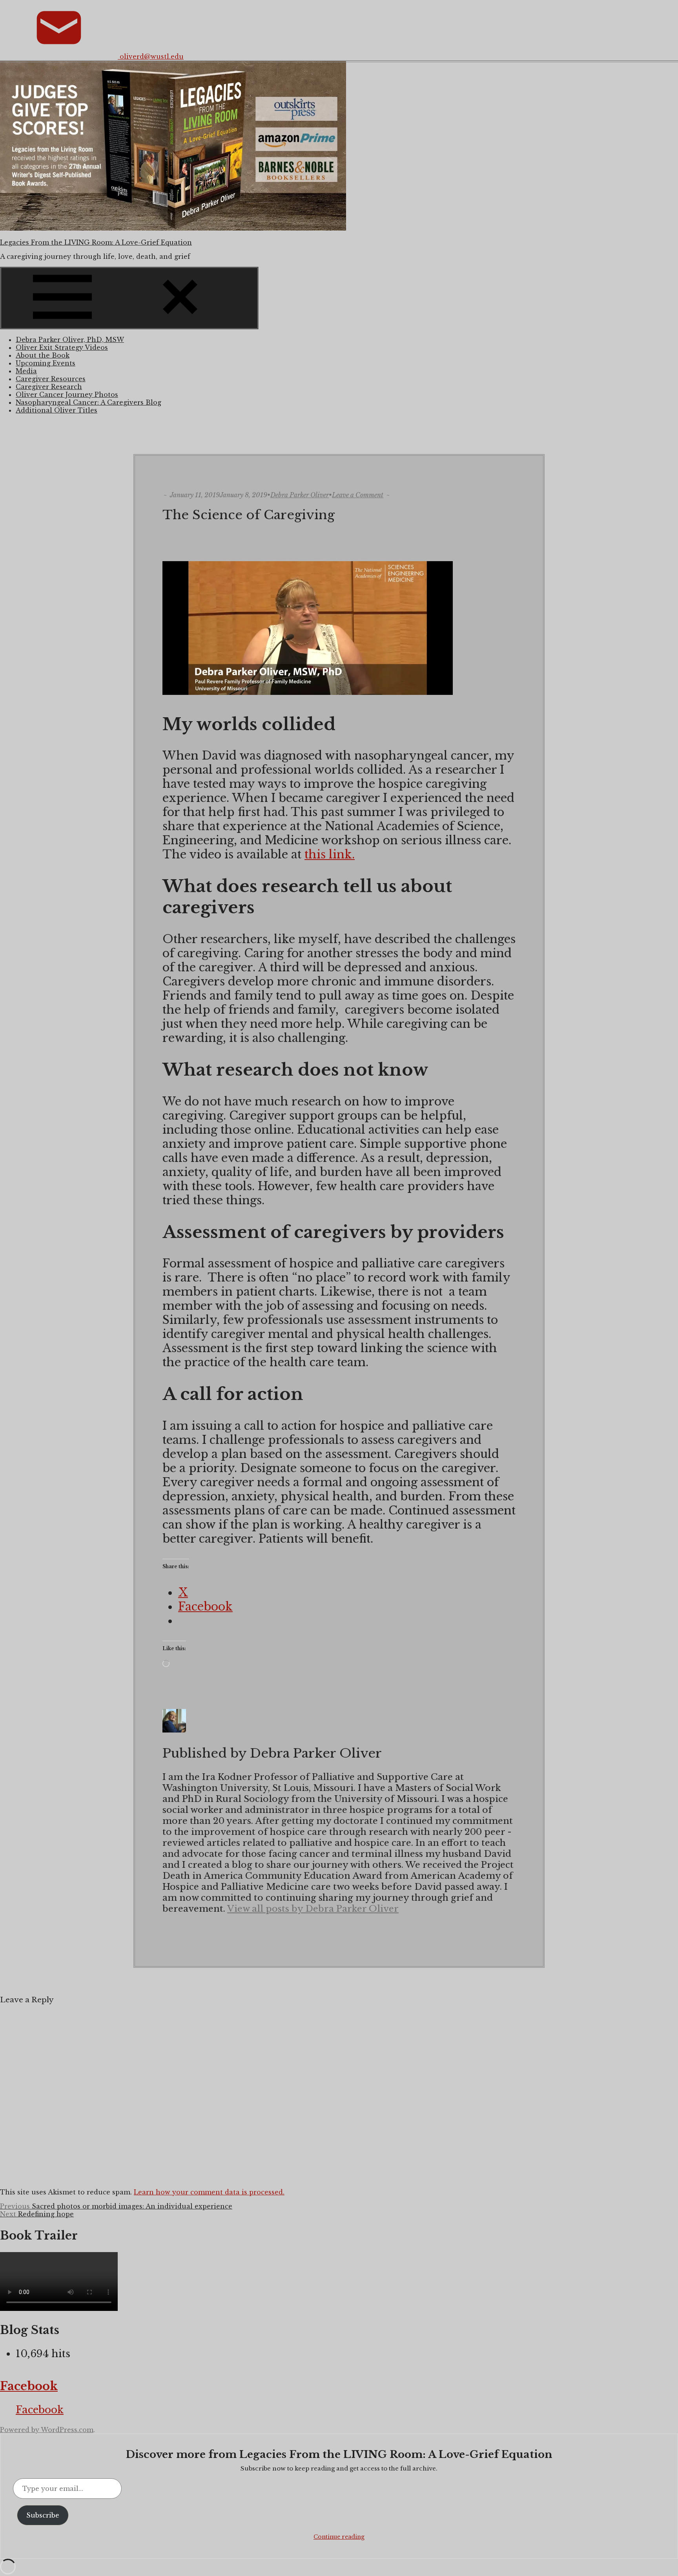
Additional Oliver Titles (56, 410)
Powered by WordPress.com (47, 2430)
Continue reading (339, 2537)
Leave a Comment (358, 495)
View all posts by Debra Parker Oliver (313, 1909)
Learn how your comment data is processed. (209, 2192)
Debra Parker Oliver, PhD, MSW (70, 340)
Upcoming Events (46, 363)
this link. (330, 854)
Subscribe (43, 2515)
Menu (247, 324)
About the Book (43, 355)
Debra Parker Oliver (300, 495)
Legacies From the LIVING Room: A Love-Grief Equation (96, 242)
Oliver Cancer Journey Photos (67, 394)
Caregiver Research (49, 387)
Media (26, 371)
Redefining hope (37, 2214)
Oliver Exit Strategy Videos (62, 347)
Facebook (29, 2386)
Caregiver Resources (51, 379)
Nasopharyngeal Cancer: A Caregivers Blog (88, 402)
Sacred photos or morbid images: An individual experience (116, 2206)
